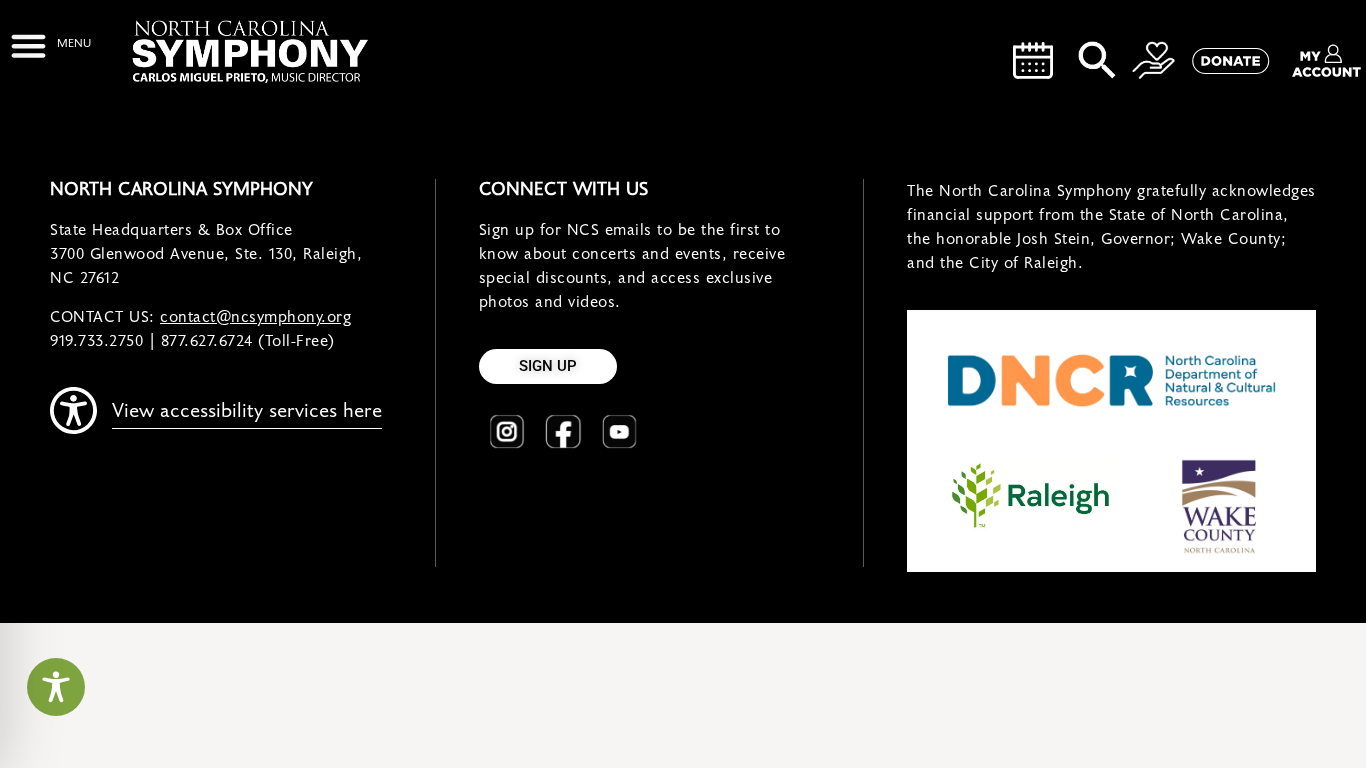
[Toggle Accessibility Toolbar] (56, 687)
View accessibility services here (247, 411)
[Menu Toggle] (50, 45)
